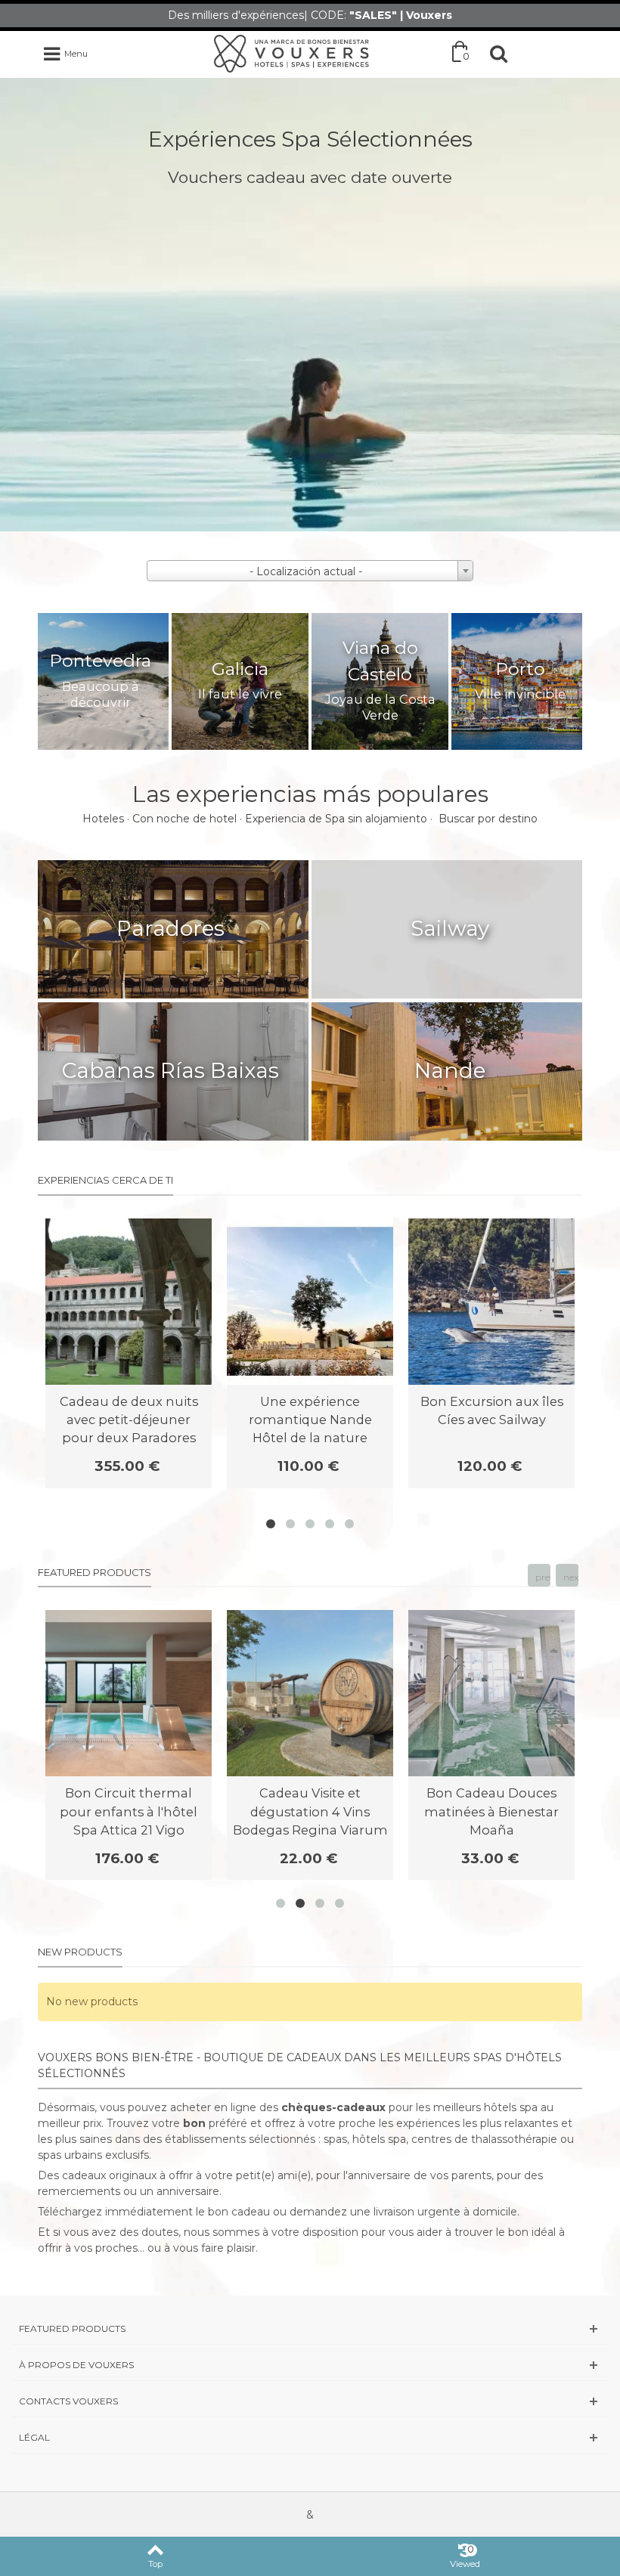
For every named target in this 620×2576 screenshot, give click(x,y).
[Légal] (310, 2437)
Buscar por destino (488, 819)
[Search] (498, 54)
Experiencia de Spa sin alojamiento (336, 819)
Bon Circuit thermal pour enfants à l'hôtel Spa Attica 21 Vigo (129, 1811)
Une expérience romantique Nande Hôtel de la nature (310, 1420)
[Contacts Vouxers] (310, 2401)
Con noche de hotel (184, 819)
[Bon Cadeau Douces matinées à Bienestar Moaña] (491, 1693)
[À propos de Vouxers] (310, 2365)
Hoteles (103, 819)
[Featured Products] (310, 2328)
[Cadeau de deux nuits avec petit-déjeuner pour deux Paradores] (129, 1302)
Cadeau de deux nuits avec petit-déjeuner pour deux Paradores (129, 1420)
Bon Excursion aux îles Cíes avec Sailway (492, 1410)
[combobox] (310, 571)
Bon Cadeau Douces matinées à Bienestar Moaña (491, 1811)
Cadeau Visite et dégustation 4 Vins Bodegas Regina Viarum (310, 1811)
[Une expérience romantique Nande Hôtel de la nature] (310, 1302)
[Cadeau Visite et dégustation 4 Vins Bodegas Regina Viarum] (310, 1693)
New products (80, 1952)
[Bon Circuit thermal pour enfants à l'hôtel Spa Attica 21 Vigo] (129, 1693)
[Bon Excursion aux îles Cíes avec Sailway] (491, 1302)
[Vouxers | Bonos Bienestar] (291, 53)
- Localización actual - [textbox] (306, 571)
